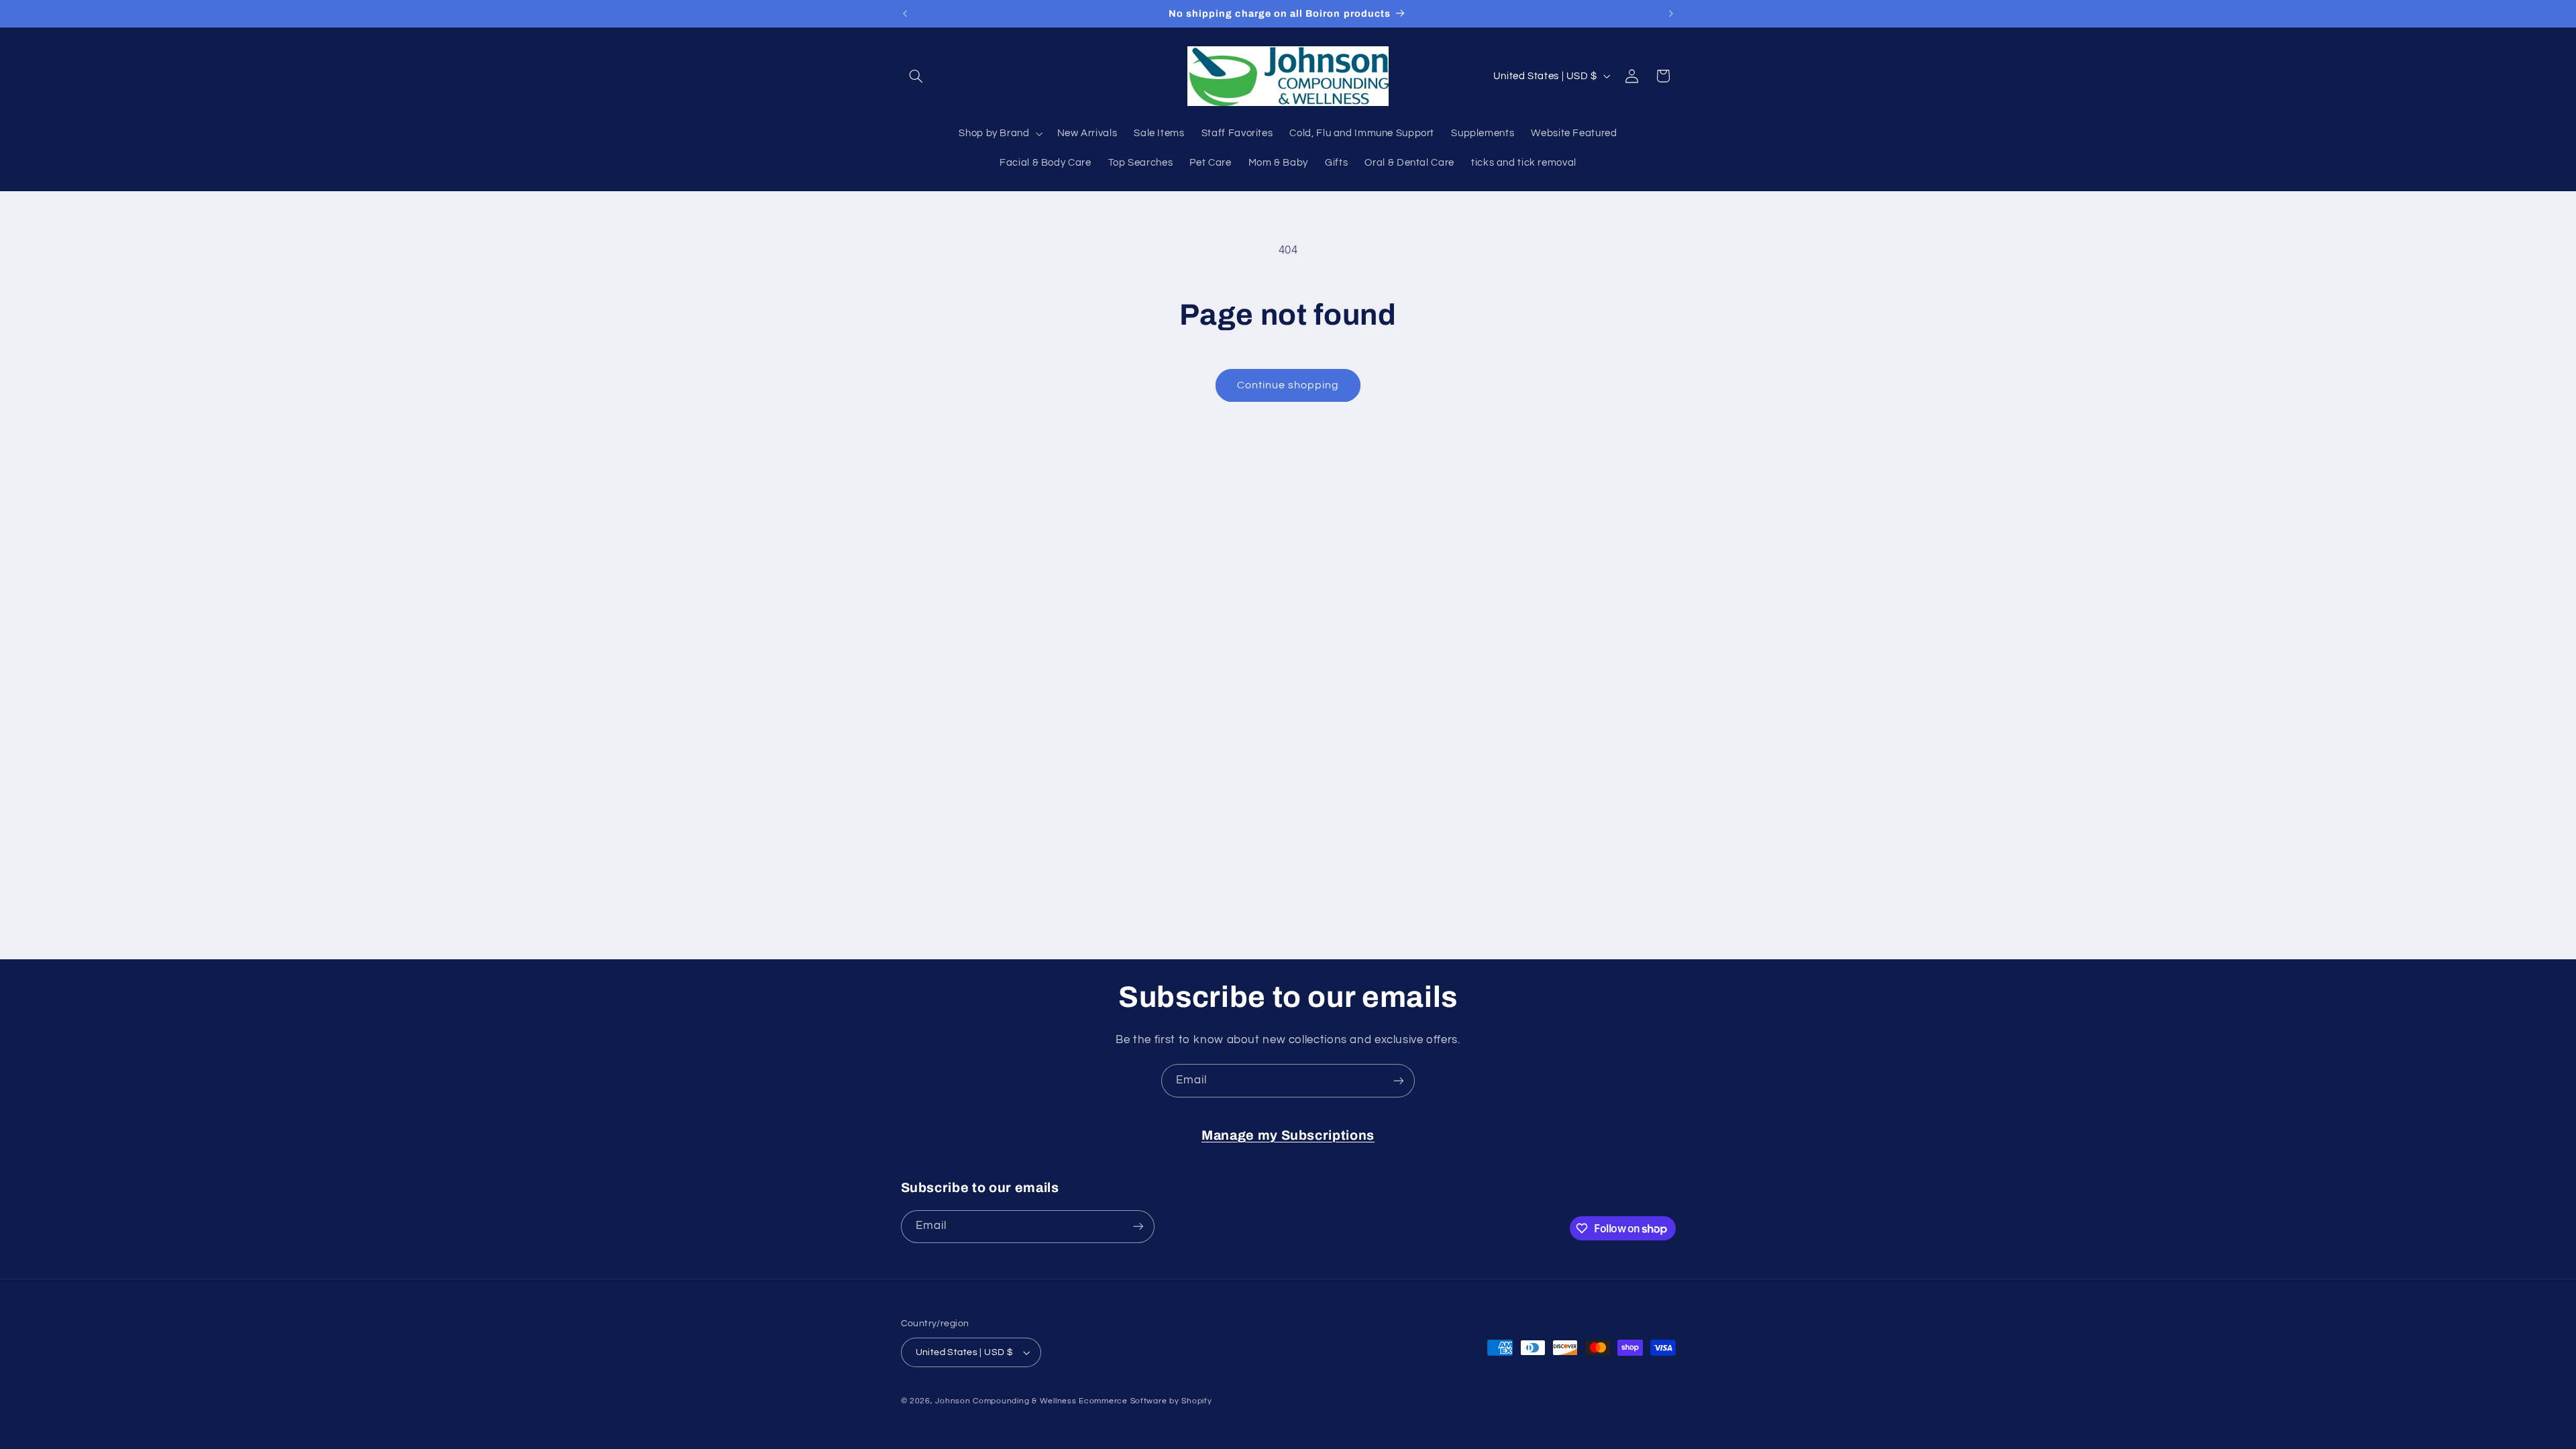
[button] (916, 76)
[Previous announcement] (905, 13)
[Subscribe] (1399, 1080)
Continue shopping (1288, 385)
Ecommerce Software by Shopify (1145, 1401)
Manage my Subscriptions (1288, 1135)
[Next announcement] (1671, 13)
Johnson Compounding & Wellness (1006, 1401)
